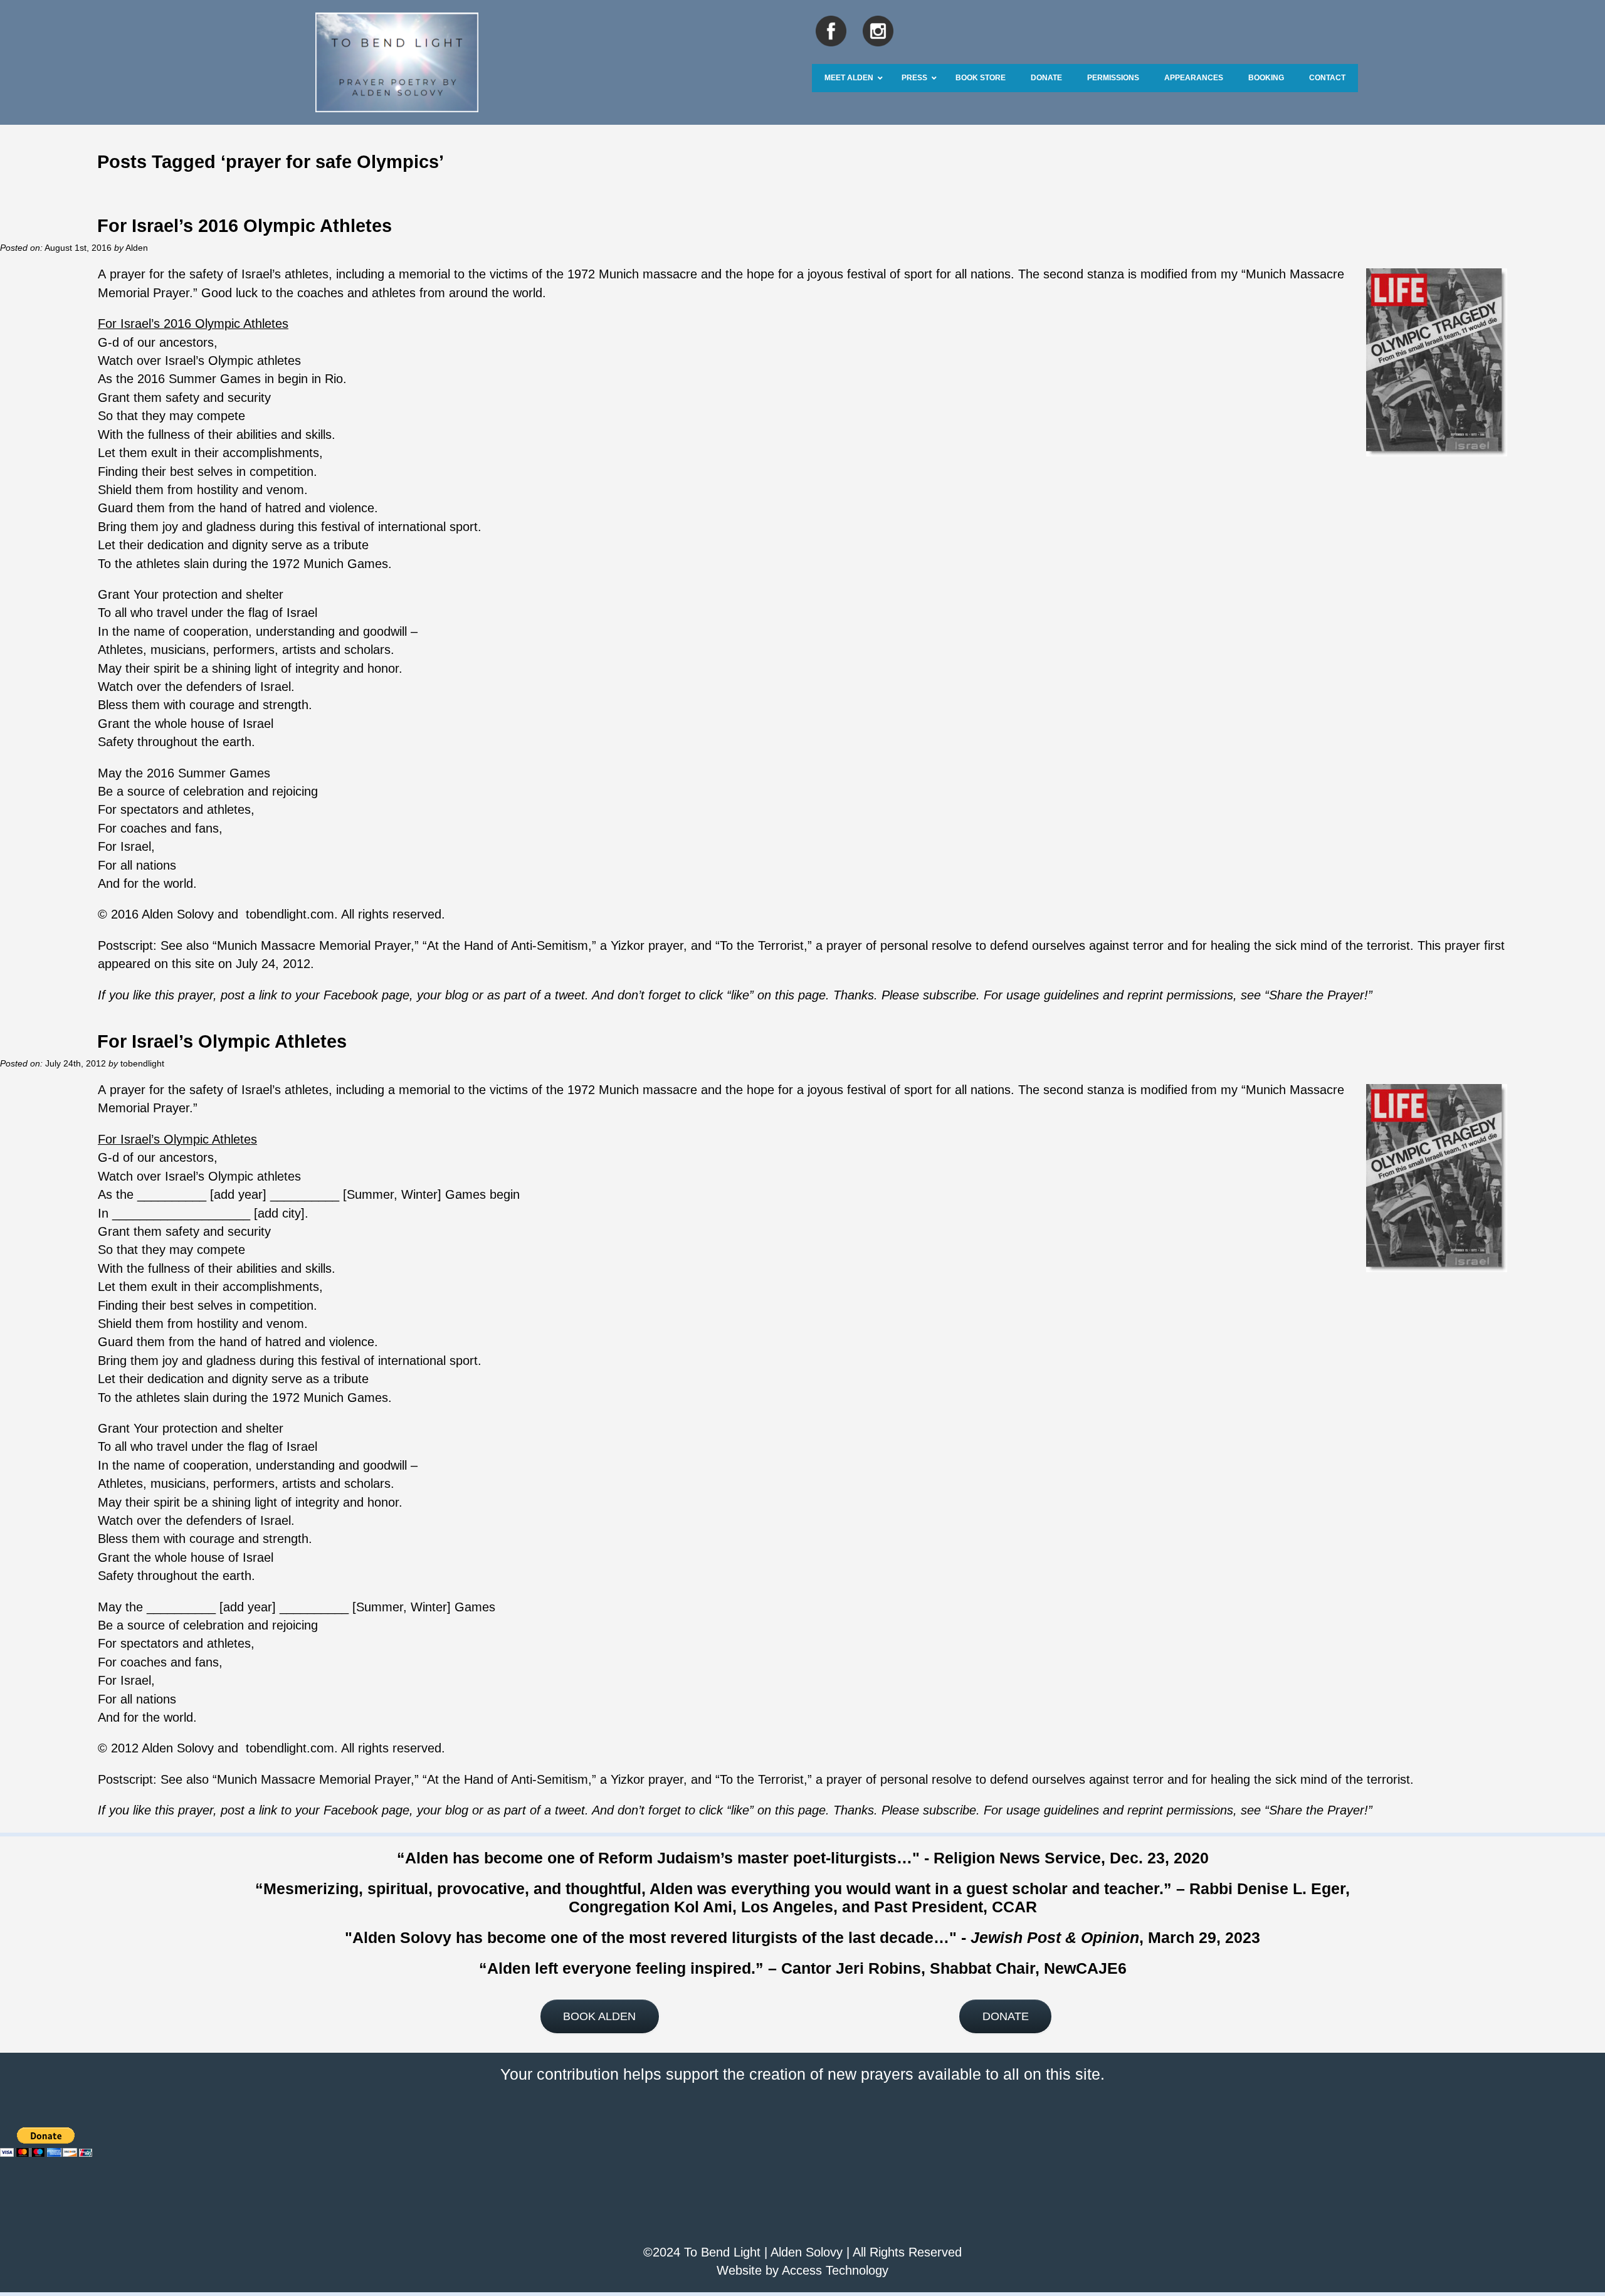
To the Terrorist (762, 945)
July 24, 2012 (273, 964)
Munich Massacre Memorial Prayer (314, 945)
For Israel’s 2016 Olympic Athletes (245, 225)
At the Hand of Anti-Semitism (508, 945)
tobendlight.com (290, 914)
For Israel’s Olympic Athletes (222, 1041)
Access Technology (835, 2270)
